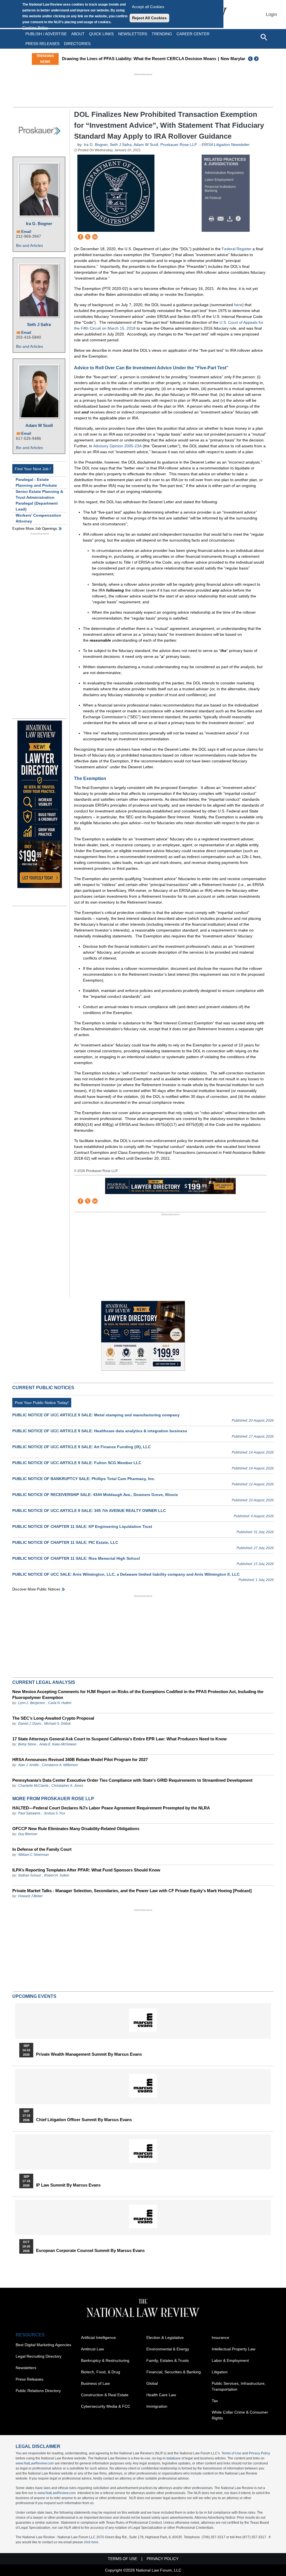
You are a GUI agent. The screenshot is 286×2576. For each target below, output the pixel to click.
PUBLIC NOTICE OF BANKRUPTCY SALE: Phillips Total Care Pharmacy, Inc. (84, 1479)
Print (213, 219)
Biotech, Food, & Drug (101, 2372)
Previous (251, 59)
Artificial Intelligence (98, 2338)
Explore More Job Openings (35, 529)
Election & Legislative (165, 2338)
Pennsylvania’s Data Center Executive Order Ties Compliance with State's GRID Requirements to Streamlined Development (132, 1780)
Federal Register (237, 249)
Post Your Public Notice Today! (42, 1403)
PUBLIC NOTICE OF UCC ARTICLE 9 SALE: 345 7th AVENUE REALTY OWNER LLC (89, 1511)
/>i (239, 219)
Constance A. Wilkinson (60, 1765)
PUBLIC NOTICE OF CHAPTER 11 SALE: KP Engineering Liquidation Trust (82, 1526)
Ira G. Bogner (39, 224)
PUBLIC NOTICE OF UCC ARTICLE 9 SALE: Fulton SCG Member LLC (77, 1463)
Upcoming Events (34, 1996)
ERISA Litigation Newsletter (226, 145)
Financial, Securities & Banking (174, 2372)
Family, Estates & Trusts (168, 2360)
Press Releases (29, 2379)
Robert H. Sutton (57, 1875)
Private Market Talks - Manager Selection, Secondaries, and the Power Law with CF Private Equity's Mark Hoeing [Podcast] (132, 1891)
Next (257, 59)
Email (26, 232)
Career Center (193, 34)
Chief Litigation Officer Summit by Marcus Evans (84, 2120)
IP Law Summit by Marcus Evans (68, 2185)
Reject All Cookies (149, 18)
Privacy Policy (259, 2453)
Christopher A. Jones (67, 1786)
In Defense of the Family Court (42, 1849)
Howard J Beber (30, 1896)
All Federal (213, 198)
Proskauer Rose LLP (179, 145)
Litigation (220, 2372)
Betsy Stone (27, 1744)
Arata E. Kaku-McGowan (58, 1744)
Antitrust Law (92, 2349)
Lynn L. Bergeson (32, 1703)
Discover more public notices (36, 1589)
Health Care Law (161, 2395)
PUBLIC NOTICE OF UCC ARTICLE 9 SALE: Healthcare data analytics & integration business (100, 1431)
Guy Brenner (28, 1834)
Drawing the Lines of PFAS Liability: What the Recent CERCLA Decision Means (139, 59)
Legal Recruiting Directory (39, 2356)
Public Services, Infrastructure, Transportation (239, 2386)
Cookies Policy (35, 28)
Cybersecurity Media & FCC (106, 2406)
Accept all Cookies (148, 7)
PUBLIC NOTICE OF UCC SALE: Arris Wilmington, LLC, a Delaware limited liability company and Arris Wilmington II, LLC (126, 1574)
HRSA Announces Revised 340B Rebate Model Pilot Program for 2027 (80, 1760)
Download (231, 219)
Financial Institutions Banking (220, 189)
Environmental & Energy (168, 2349)
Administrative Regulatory (224, 173)
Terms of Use (231, 2453)
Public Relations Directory (38, 2391)
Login (271, 14)
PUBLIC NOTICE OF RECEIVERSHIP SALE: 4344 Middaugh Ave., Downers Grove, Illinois (95, 1495)
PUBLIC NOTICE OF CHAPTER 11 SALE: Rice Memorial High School (76, 1558)
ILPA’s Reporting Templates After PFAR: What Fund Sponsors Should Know (86, 1870)
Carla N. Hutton (60, 1703)
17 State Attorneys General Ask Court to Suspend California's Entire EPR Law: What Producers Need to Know (120, 1739)
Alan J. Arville (28, 1765)
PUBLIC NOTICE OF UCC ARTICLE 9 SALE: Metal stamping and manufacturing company (96, 1415)
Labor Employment (219, 180)
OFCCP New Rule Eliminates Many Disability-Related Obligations (76, 1829)
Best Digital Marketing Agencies (43, 2345)
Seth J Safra (39, 324)
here (238, 305)
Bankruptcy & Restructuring (105, 2360)
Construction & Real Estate (105, 2395)
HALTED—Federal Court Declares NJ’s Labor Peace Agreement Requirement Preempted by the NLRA (111, 1808)
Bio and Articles (29, 245)
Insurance (221, 2338)
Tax (215, 2401)
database (174, 2458)
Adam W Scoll (39, 425)
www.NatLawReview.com (35, 2463)
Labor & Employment (230, 2360)
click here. (91, 2542)
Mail (222, 219)
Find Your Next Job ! (33, 469)
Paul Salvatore (29, 1813)
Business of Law (95, 2383)
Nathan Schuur (30, 1875)
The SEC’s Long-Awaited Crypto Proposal (53, 1718)
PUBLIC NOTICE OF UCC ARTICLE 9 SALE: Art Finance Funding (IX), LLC (82, 1447)
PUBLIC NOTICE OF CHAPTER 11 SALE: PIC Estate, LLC (65, 1542)
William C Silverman (34, 1855)
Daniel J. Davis (30, 1724)
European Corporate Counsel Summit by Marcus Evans (90, 2251)
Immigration (157, 2406)
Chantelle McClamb (33, 1786)
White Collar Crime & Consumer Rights (240, 2415)
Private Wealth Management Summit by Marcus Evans (89, 2054)
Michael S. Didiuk (57, 1724)
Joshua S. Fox (54, 1813)
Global (152, 2383)
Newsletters (133, 34)
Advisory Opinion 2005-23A (117, 446)
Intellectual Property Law (233, 2349)
